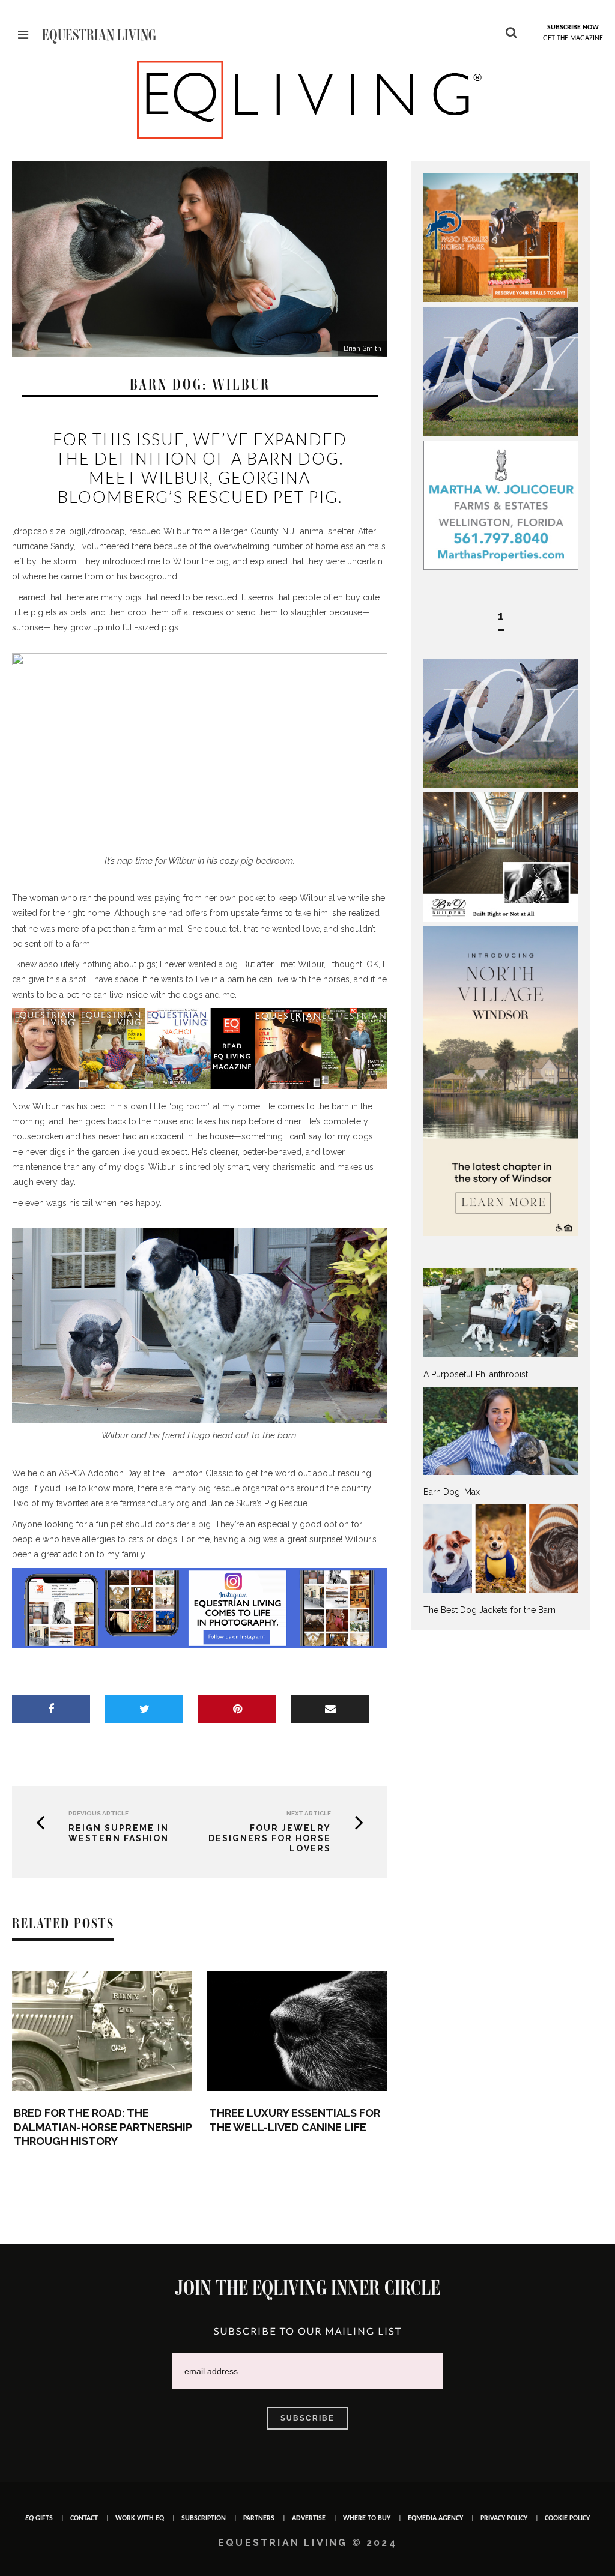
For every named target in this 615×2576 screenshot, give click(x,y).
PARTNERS (259, 2518)
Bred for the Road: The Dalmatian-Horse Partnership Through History (103, 2127)
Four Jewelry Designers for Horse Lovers (270, 1838)
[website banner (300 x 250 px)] (501, 299)
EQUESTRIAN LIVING (99, 35)
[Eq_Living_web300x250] (501, 433)
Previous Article (98, 1813)
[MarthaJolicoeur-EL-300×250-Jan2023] (501, 567)
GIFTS (39, 2518)
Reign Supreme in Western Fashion (119, 1833)
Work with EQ (140, 2518)
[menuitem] (501, 1324)
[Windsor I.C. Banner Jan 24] (501, 1233)
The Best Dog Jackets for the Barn (489, 1610)
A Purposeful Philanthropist (476, 1374)
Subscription (204, 2518)
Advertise (309, 2518)
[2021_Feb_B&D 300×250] (501, 918)
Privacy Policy (504, 2518)
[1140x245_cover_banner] (200, 1086)
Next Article (309, 1813)
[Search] (511, 34)
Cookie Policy (567, 2518)
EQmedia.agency (435, 2518)
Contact (84, 2518)
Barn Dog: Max (452, 1492)
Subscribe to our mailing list (308, 2331)
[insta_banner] (200, 1645)
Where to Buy (367, 2518)
